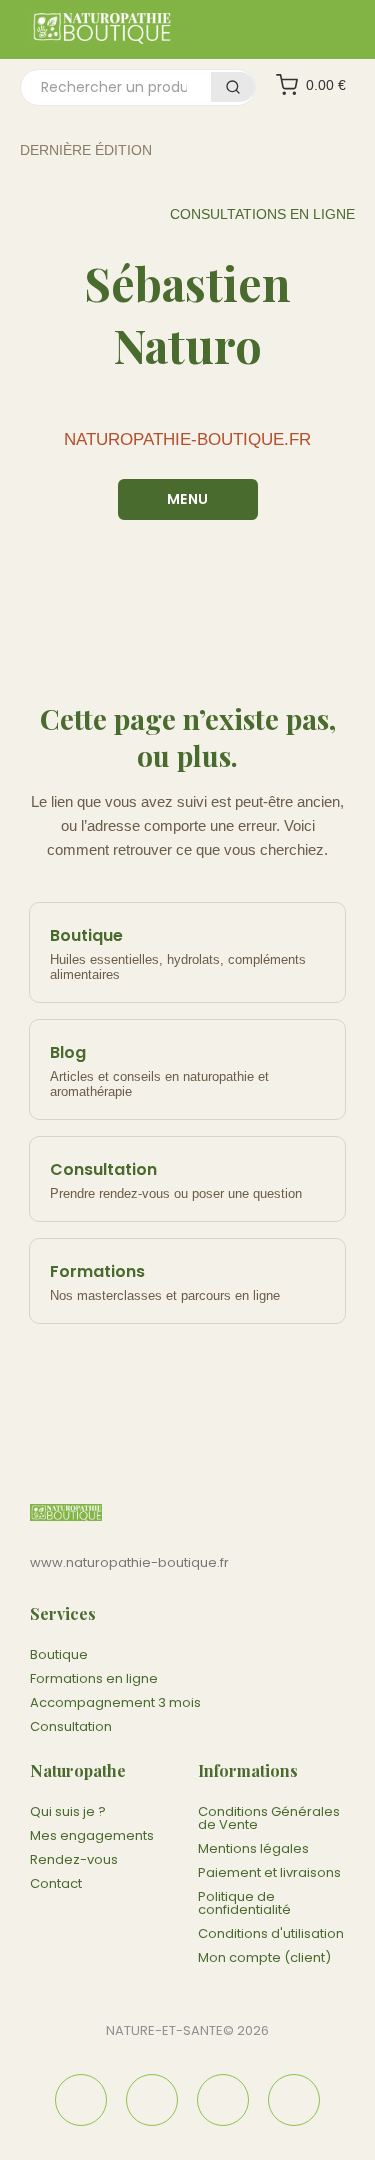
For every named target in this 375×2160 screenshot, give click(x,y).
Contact (56, 1883)
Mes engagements (92, 1835)
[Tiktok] (223, 2100)
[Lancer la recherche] (233, 87)
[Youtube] (294, 2100)
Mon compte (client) (264, 1957)
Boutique (59, 1654)
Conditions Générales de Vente (269, 1818)
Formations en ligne (94, 1678)
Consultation (71, 1726)
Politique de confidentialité (244, 1903)
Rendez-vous (74, 1859)
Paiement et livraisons (269, 1872)
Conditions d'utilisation (271, 1933)
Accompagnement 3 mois (115, 1702)
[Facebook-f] (81, 2100)
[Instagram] (152, 2100)
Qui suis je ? (68, 1811)
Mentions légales (253, 1848)
